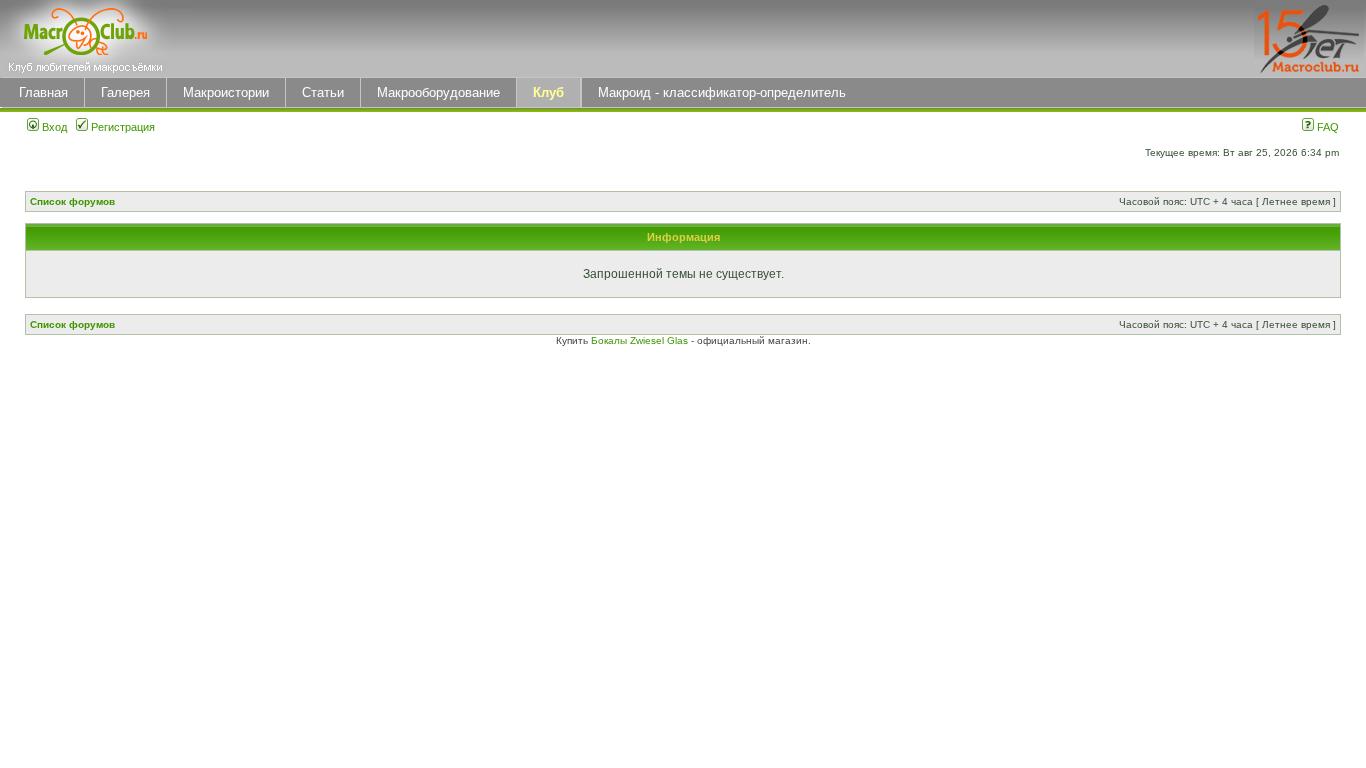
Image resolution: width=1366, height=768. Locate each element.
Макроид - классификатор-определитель (722, 92)
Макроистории (226, 92)
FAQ (1326, 127)
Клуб (548, 92)
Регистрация (121, 127)
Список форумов (72, 201)
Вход (53, 127)
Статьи (323, 92)
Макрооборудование (438, 92)
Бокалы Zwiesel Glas (641, 340)
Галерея (125, 92)
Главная (43, 92)
